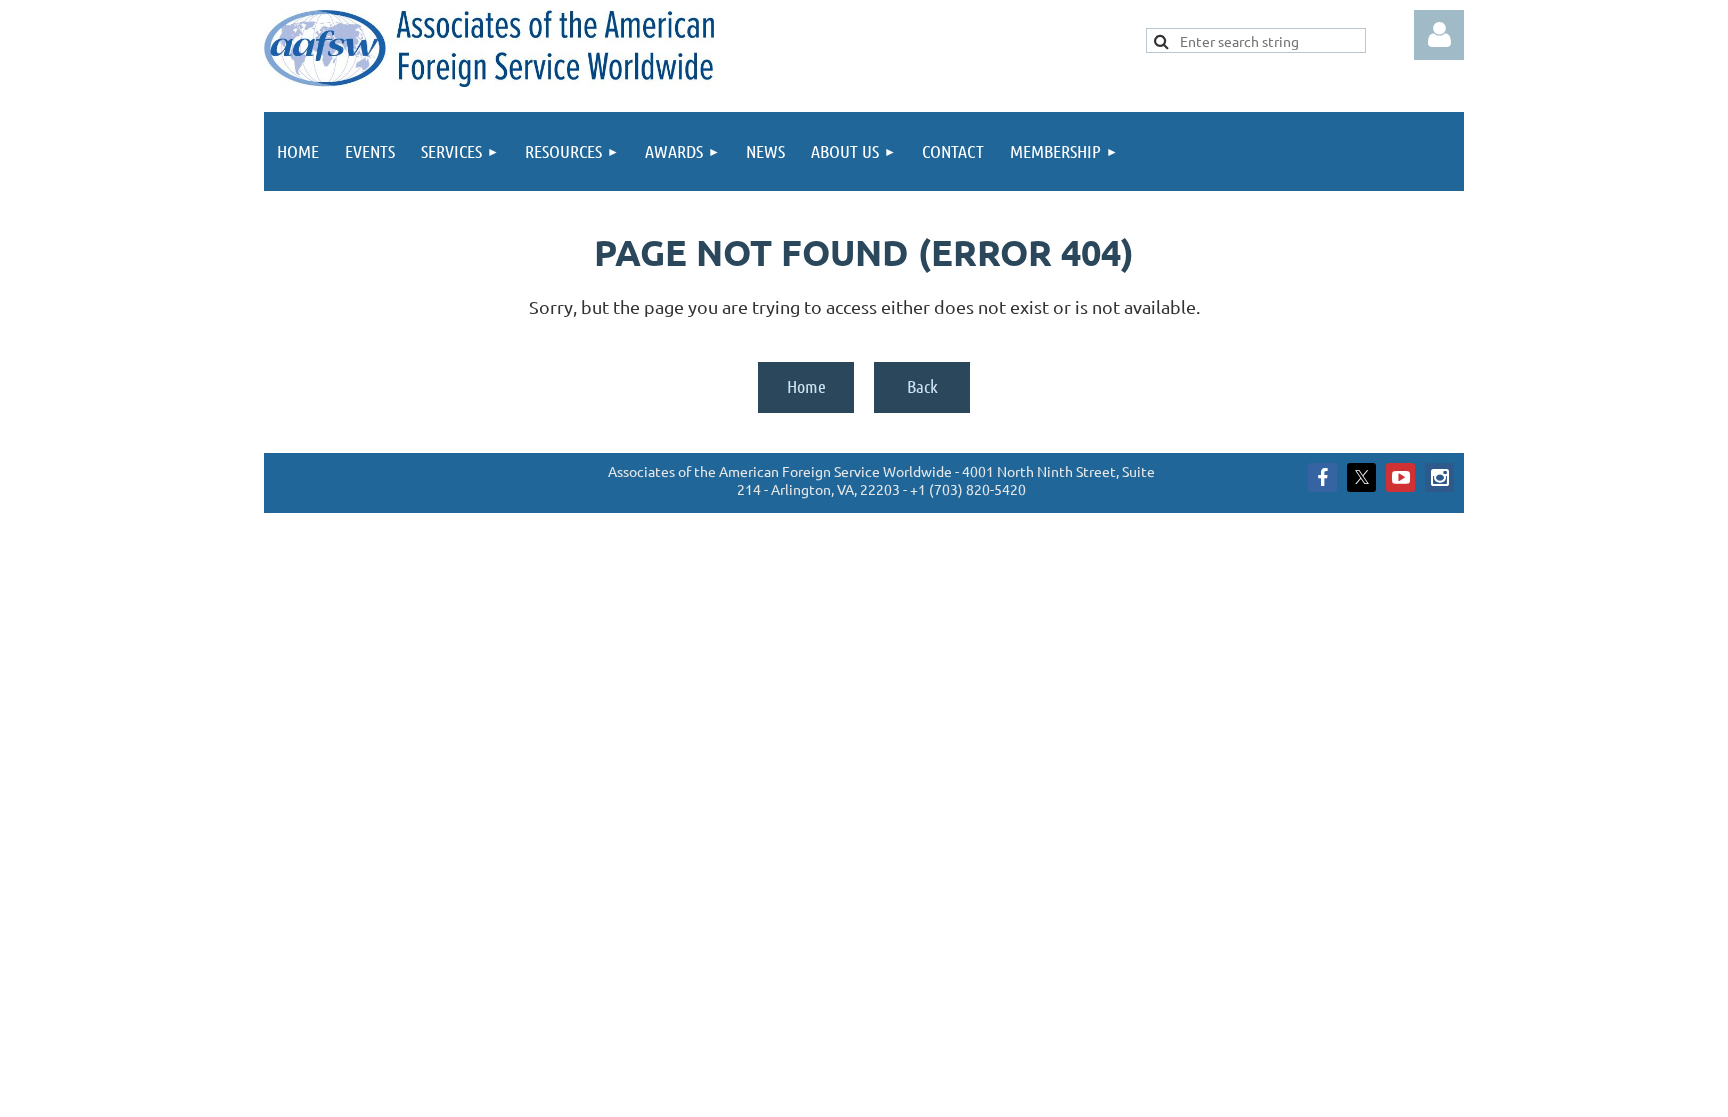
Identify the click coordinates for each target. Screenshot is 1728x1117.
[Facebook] (1322, 477)
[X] (1361, 477)
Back (922, 386)
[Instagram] (1439, 477)
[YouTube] (1400, 477)
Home (806, 386)
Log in (1439, 35)
